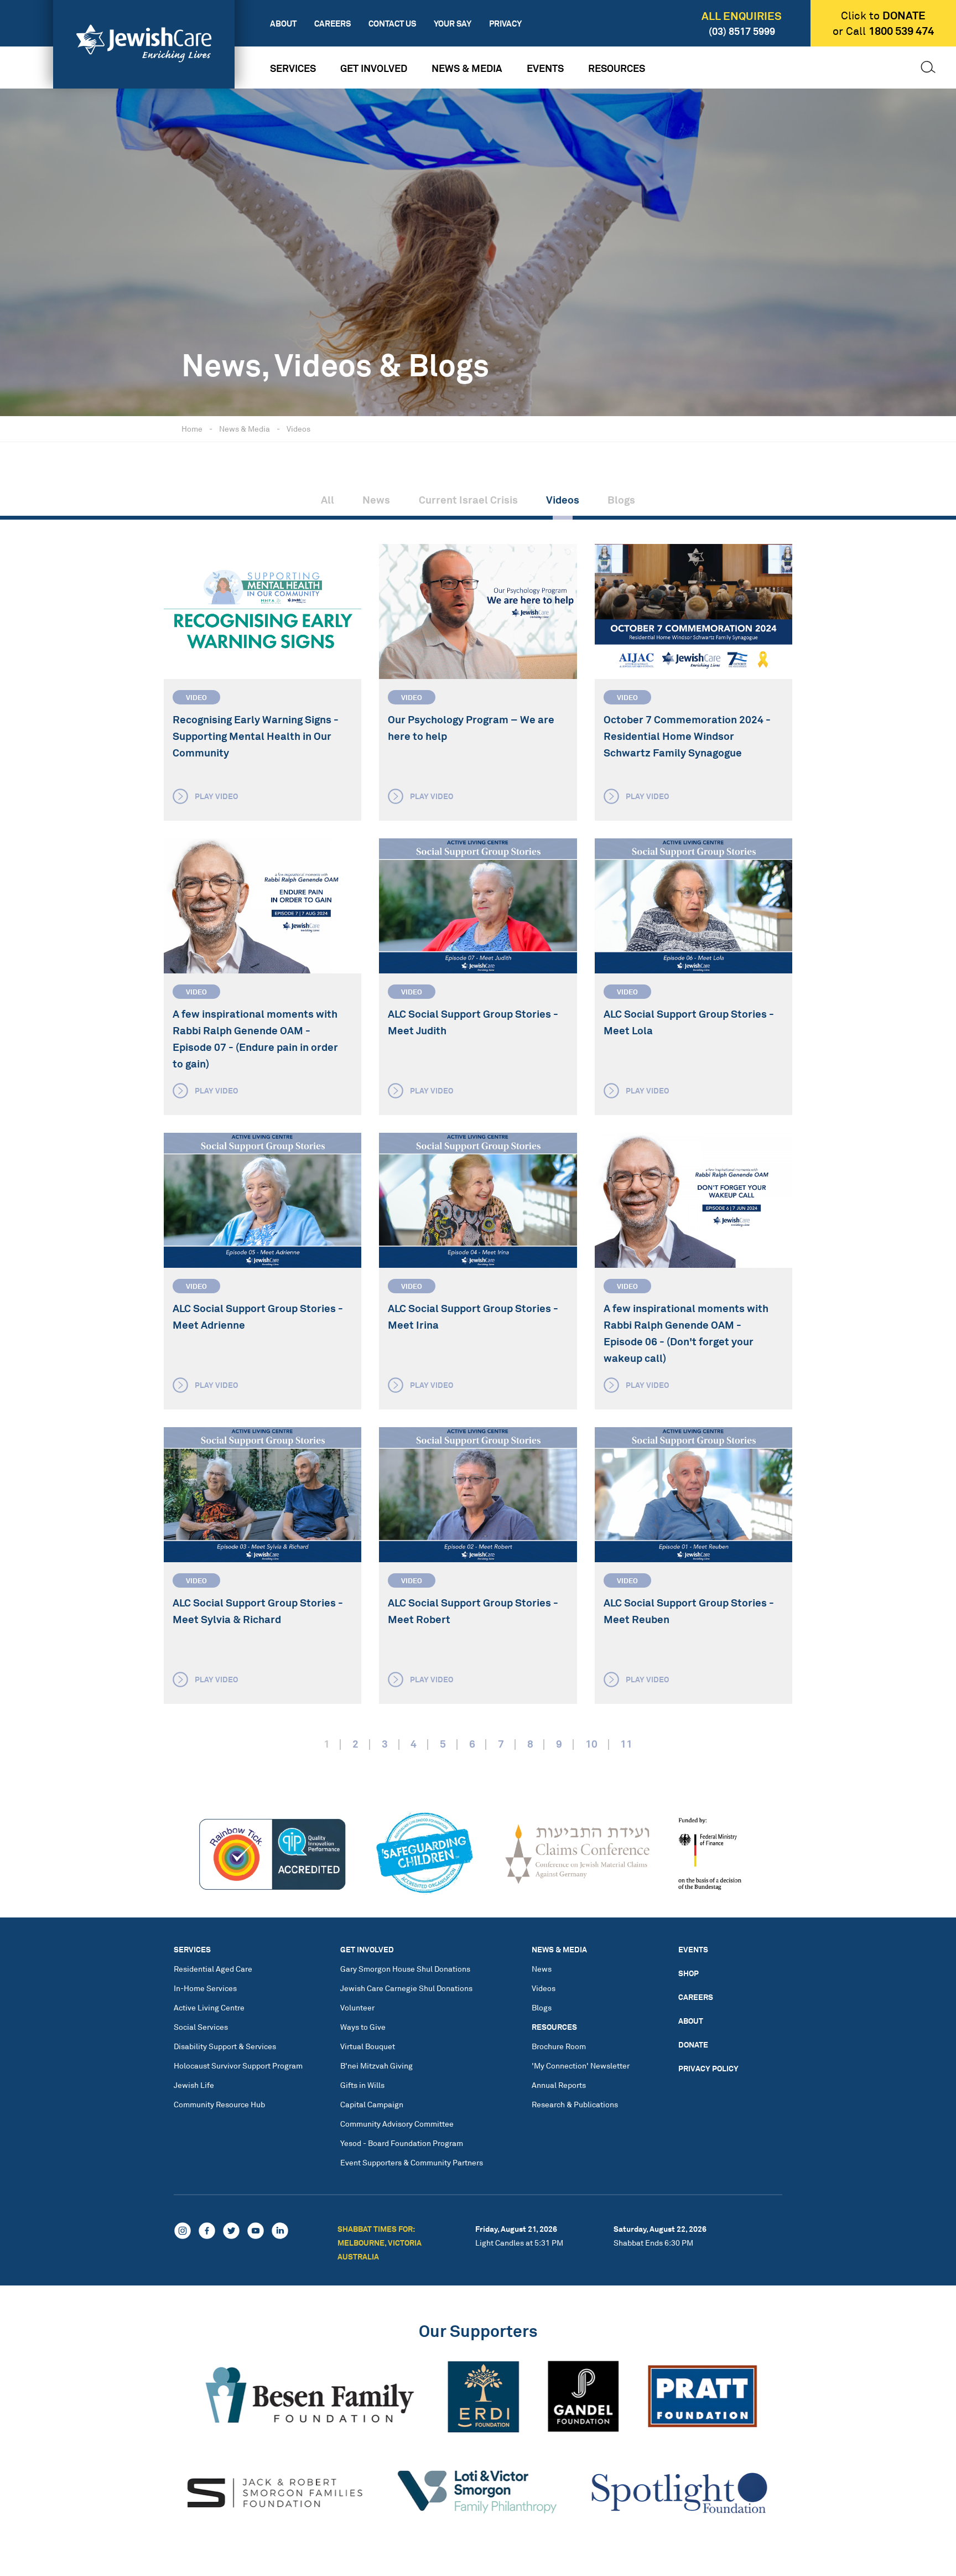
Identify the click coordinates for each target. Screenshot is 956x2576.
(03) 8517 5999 (742, 31)
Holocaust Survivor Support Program (238, 2066)
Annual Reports (559, 2085)
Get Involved (374, 68)
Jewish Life (194, 2085)
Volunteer (357, 2007)
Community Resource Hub (219, 2104)
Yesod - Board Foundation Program (402, 2143)
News (376, 500)
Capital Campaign (372, 2104)
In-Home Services (205, 1988)
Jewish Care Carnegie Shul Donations (406, 1988)
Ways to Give (363, 2027)
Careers (332, 24)
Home (192, 429)
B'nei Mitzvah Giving (376, 2066)
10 (591, 1744)
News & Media (467, 68)
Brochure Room (559, 2046)
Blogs (621, 500)
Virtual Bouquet (368, 2046)
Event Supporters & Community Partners (412, 2162)
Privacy (505, 24)
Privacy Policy (708, 2068)
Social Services (201, 2027)
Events (545, 68)
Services (293, 68)
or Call (883, 31)
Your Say (453, 24)
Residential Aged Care (213, 1969)
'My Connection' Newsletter (581, 2066)
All (328, 500)
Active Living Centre (209, 2007)
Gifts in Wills (362, 2085)
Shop (689, 1973)
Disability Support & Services (225, 2046)
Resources (617, 68)
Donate (693, 2044)
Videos (298, 429)
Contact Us (392, 24)
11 (626, 1744)
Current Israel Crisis (468, 500)
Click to (883, 15)
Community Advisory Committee (397, 2124)
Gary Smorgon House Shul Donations (405, 1969)
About (283, 24)
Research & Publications (575, 2104)
